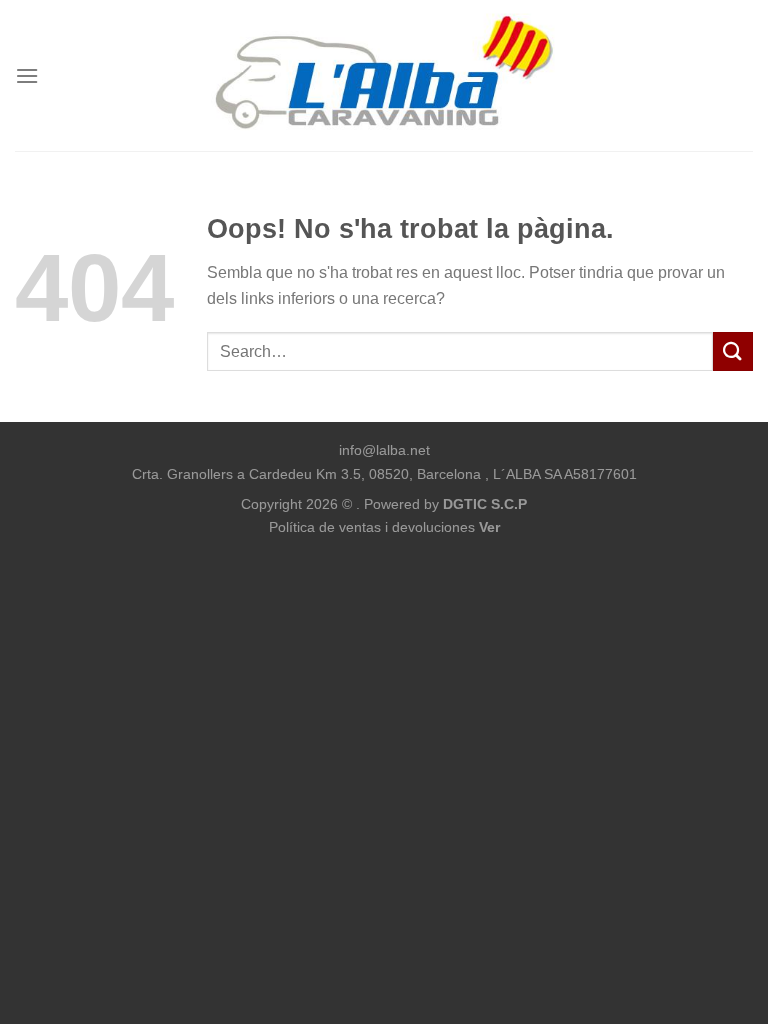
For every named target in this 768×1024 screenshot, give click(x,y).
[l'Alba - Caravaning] (384, 75)
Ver (489, 527)
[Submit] (733, 351)
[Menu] (27, 75)
